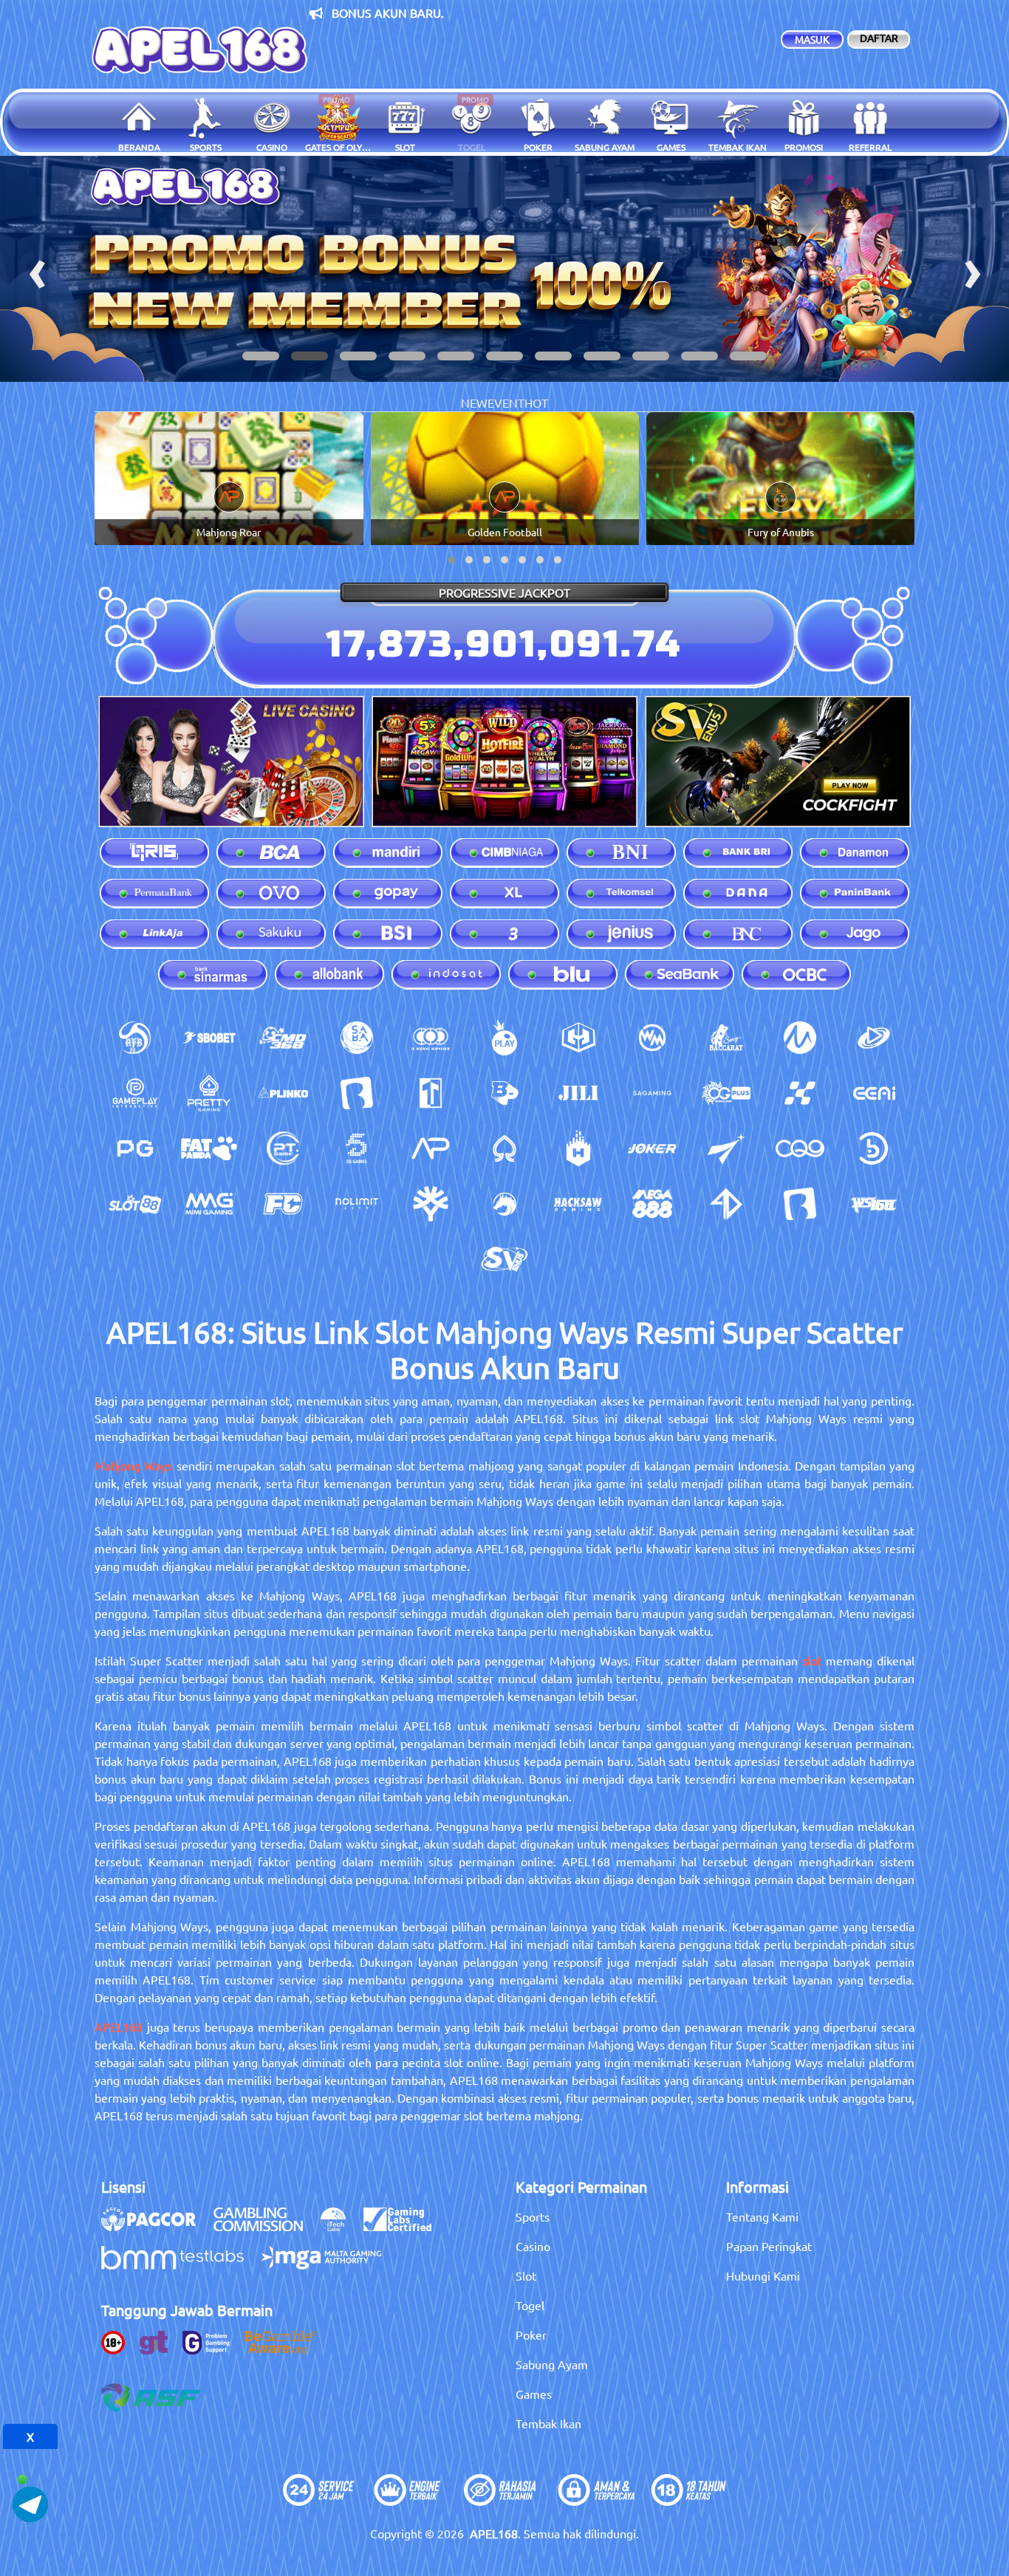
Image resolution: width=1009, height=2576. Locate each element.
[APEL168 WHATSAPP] (30, 2465)
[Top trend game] (431, 1093)
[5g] (357, 1148)
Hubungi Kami (763, 2275)
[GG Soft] (578, 1038)
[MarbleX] (800, 1093)
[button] (261, 356)
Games (534, 2394)
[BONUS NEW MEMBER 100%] (504, 269)
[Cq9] (800, 1148)
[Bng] (874, 1148)
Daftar (879, 38)
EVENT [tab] (506, 402)
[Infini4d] (726, 1204)
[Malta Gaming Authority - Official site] (329, 2265)
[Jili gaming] (578, 1093)
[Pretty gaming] (209, 1093)
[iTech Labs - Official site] (341, 2227)
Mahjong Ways (133, 1465)
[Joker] (652, 1148)
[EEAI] (874, 1093)
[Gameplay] (135, 1093)
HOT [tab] (536, 402)
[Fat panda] (209, 1148)
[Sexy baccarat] (726, 1038)
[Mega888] (652, 1204)
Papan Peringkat (769, 2246)
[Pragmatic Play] (504, 1038)
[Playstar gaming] (726, 1148)
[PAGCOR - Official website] (156, 2227)
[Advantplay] (431, 1148)
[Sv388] (504, 1259)
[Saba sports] (357, 1038)
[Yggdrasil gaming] (431, 1204)
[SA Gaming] (652, 1093)
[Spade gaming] (504, 1148)
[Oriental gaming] (726, 1093)
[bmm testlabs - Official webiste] (180, 2265)
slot (812, 1660)
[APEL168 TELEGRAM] (30, 2502)
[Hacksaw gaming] (578, 1204)
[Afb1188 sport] (135, 1038)
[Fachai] (283, 1204)
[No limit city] (357, 1204)
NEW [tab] (474, 402)
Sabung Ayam (552, 2364)
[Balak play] (800, 1204)
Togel (530, 2305)
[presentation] (37, 269)
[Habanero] (578, 1148)
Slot (526, 2275)
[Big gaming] (357, 1093)
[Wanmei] (652, 1038)
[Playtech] (874, 1038)
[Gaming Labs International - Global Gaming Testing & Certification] (405, 2227)
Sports (533, 2216)
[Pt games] (283, 1148)
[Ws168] (874, 1204)
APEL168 (119, 2027)
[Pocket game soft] (135, 1148)
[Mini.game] (283, 1093)
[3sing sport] (431, 1038)
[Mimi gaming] (209, 1204)
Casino (533, 2246)
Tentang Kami (762, 2216)
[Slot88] (135, 1204)
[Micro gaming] (800, 1038)
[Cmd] (283, 1038)
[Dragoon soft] (504, 1204)
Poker (531, 2334)
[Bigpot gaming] (504, 1093)
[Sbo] (209, 1038)
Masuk (812, 39)
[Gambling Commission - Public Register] (266, 2227)
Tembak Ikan (548, 2423)
